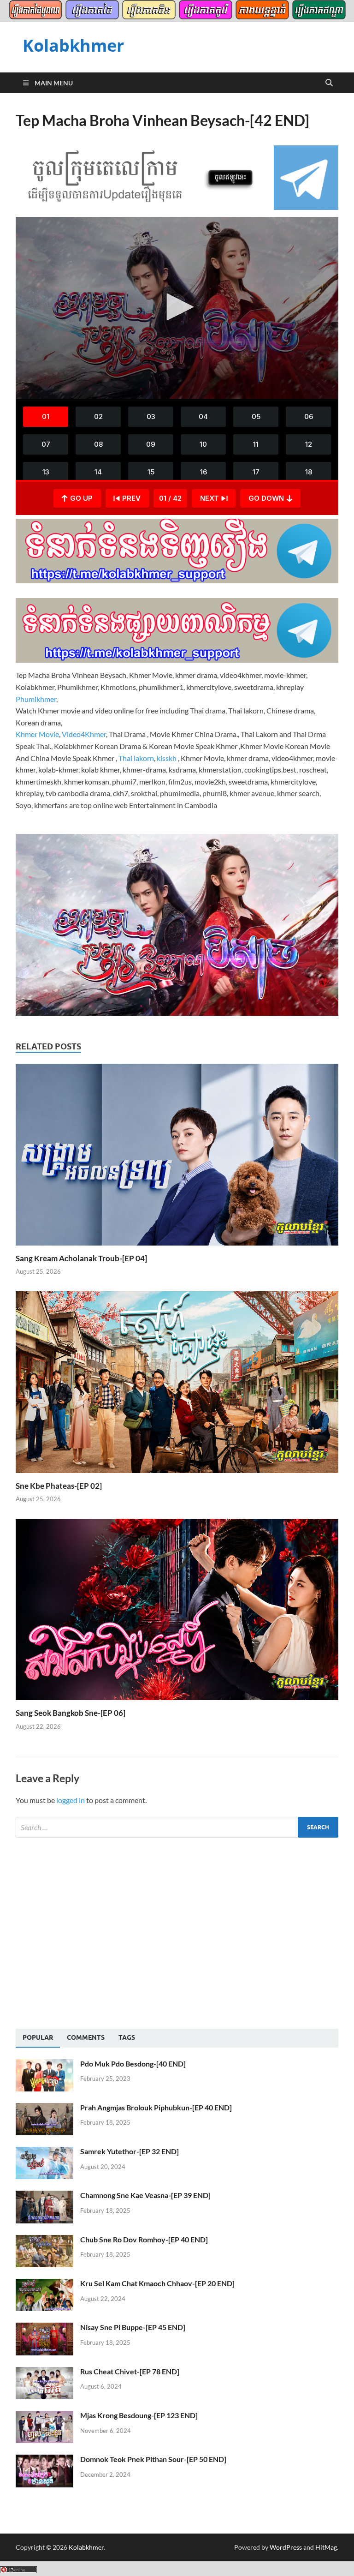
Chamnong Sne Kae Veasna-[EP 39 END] (145, 2195)
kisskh (167, 758)
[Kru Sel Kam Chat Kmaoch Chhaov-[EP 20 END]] (44, 2284)
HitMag (326, 2547)
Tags (127, 2037)
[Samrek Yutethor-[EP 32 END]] (44, 2152)
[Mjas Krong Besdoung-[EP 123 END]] (44, 2416)
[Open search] (329, 83)
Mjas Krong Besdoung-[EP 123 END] (139, 2415)
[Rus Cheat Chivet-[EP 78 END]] (44, 2372)
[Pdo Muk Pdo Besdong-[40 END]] (44, 2064)
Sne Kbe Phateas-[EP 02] (59, 1486)
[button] (177, 307)
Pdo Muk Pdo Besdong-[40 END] (133, 2064)
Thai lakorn (136, 758)
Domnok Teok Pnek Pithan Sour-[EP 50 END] (153, 2459)
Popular (38, 2037)
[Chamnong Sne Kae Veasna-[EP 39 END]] (44, 2196)
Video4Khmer (84, 734)
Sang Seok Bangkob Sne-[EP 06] (71, 1713)
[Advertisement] (93, 1932)
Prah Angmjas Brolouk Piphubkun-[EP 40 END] (156, 2107)
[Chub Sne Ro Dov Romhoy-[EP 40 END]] (44, 2240)
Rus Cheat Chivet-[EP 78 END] (130, 2371)
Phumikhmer (36, 699)
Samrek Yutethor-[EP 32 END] (130, 2151)
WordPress (286, 2547)
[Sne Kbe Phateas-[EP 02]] (177, 1385)
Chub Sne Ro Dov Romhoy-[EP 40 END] (144, 2239)
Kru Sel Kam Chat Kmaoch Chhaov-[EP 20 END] (157, 2283)
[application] (177, 308)
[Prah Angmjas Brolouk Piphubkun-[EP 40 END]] (44, 2108)
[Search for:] (177, 1827)
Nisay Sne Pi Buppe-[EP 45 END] (133, 2327)
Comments (86, 2037)
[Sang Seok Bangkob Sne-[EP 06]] (177, 1612)
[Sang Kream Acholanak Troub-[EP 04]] (177, 1157)
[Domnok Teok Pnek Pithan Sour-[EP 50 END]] (44, 2460)
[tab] (38, 2038)
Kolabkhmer (73, 45)
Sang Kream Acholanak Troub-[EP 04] (81, 1258)
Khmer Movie (37, 734)
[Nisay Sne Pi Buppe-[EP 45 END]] (44, 2328)
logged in (71, 1800)
